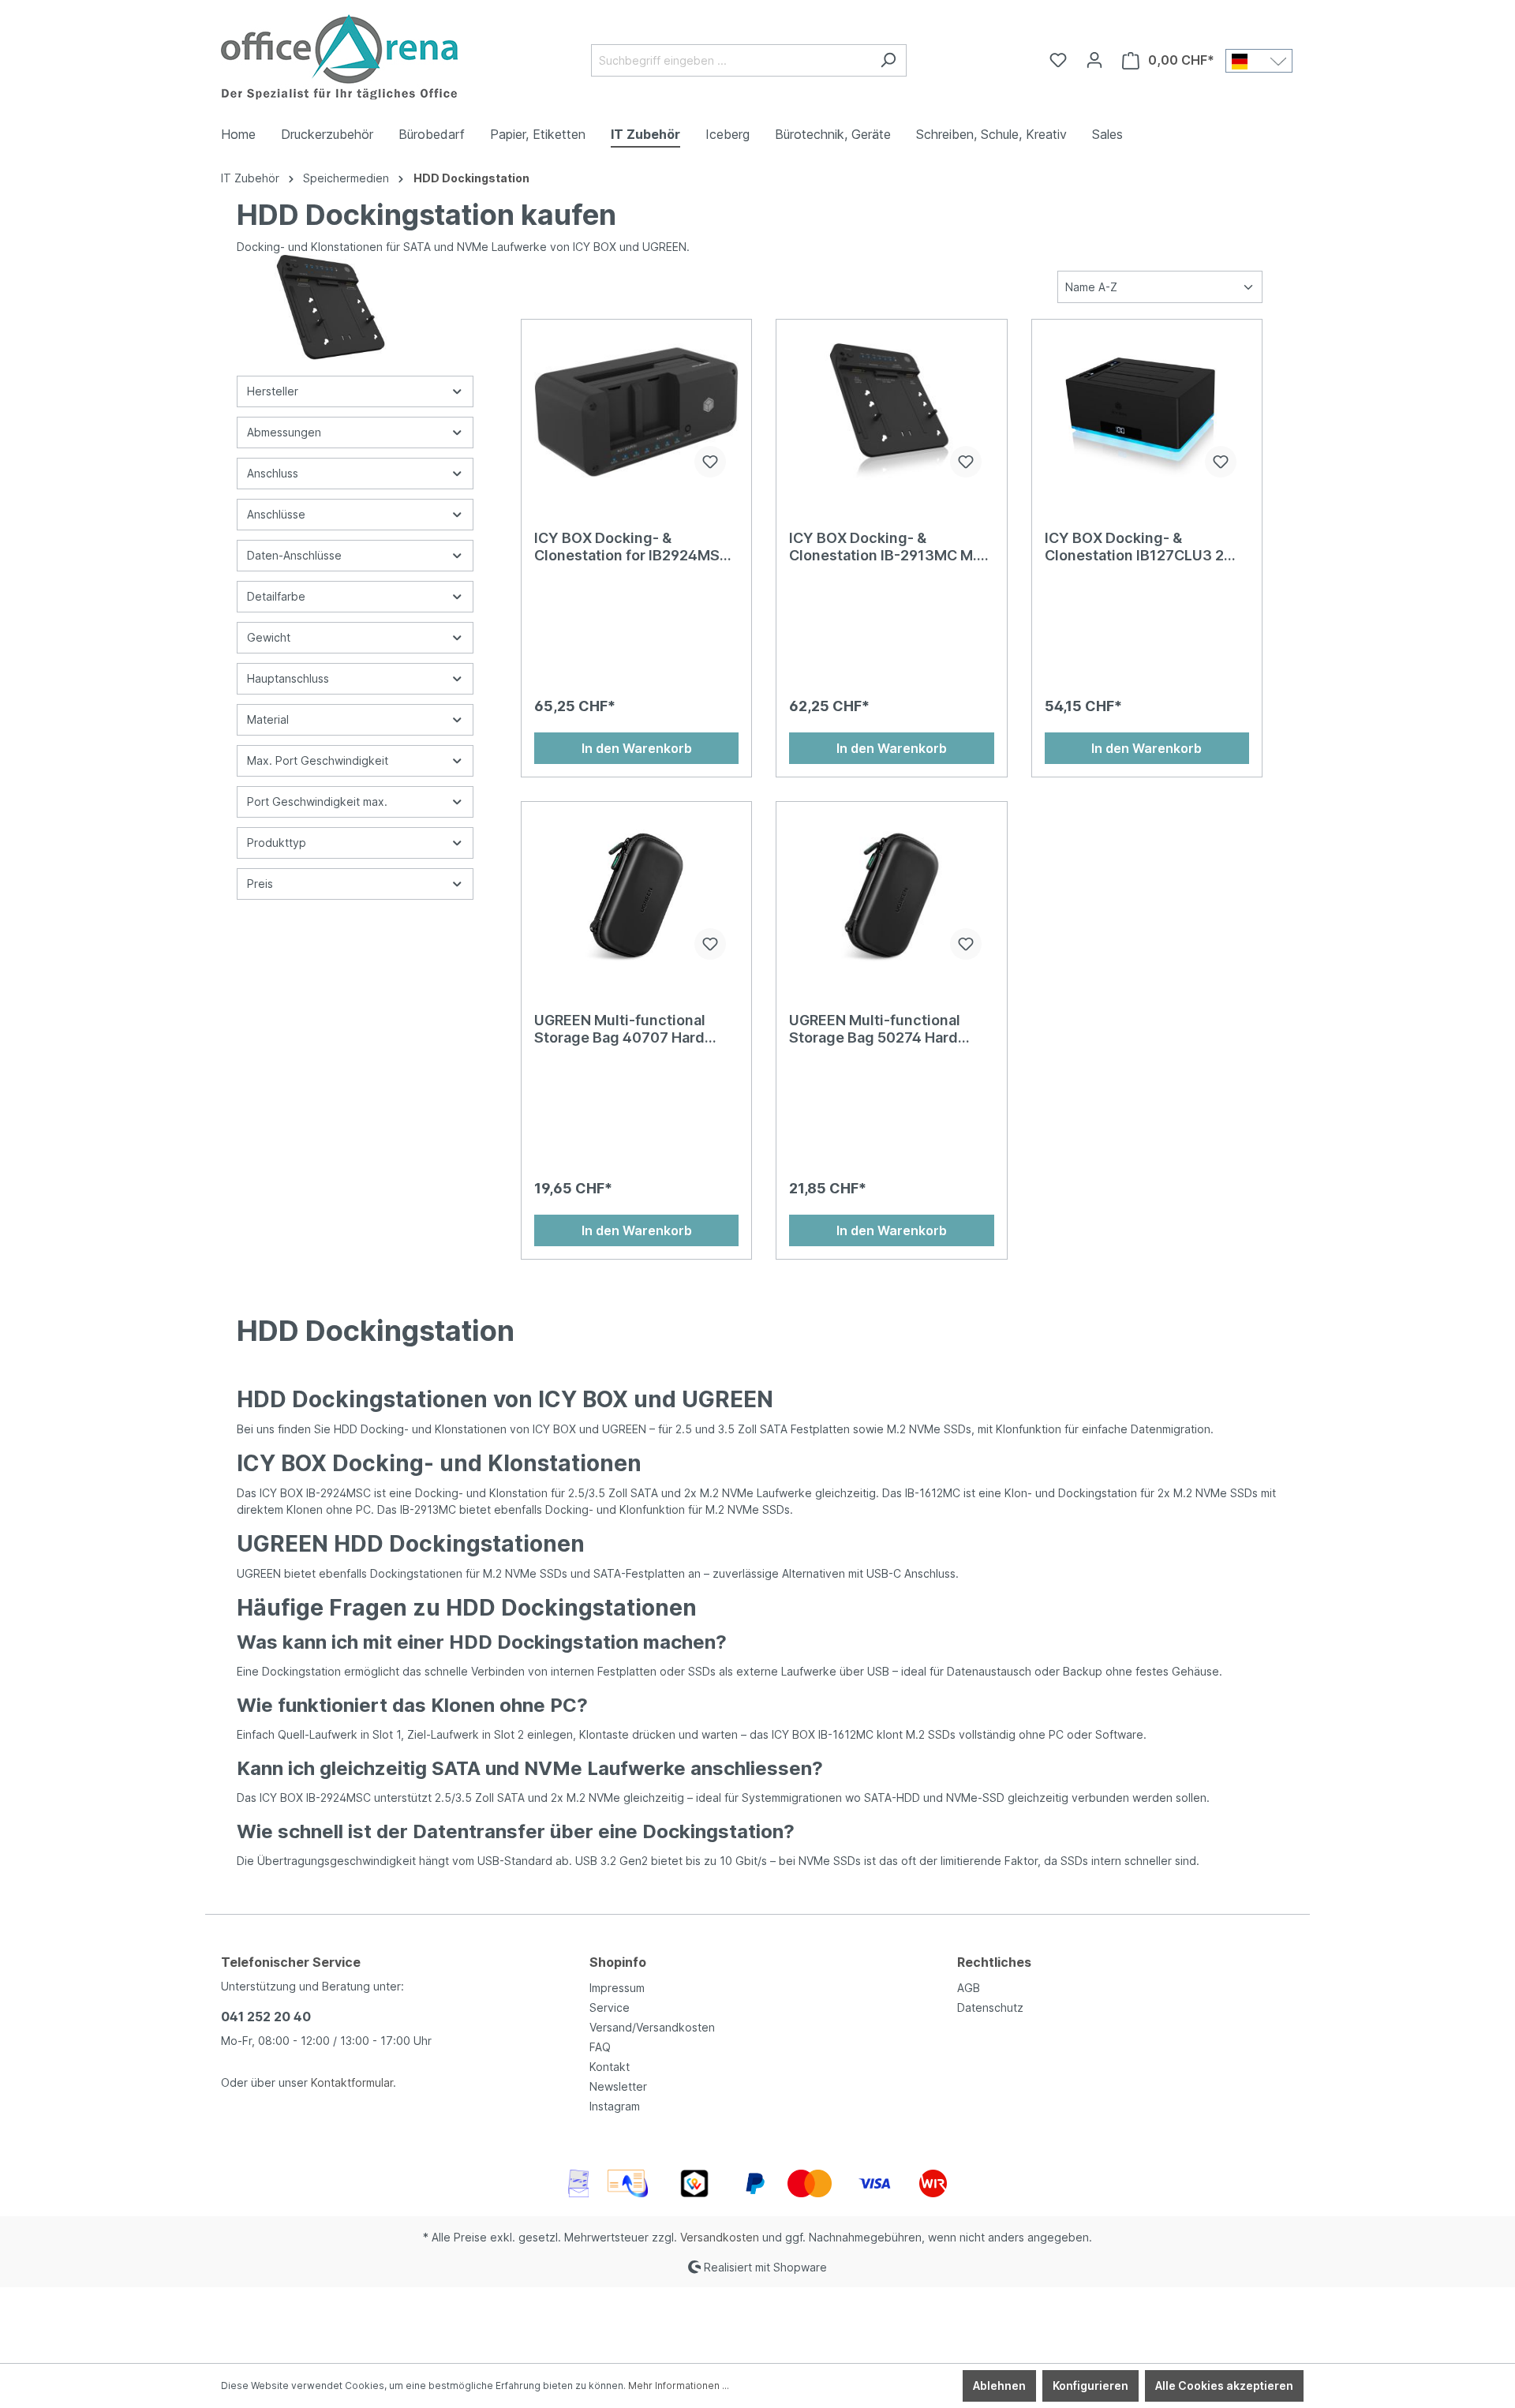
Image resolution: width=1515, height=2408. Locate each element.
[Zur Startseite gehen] (339, 57)
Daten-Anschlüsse (294, 555)
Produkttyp (277, 843)
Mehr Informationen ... (679, 2386)
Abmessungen (284, 432)
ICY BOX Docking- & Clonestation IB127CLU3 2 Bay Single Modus (1134, 547)
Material (268, 719)
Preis (260, 884)
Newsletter (618, 2086)
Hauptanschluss (288, 678)
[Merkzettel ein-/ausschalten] (710, 462)
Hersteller (273, 391)
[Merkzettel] (1058, 60)
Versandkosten (720, 2237)
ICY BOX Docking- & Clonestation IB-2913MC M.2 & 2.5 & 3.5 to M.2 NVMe (887, 547)
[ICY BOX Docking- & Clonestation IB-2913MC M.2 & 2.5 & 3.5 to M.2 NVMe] (891, 411)
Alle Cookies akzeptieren (1224, 2386)
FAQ (600, 2047)
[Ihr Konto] (1094, 60)
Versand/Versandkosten (652, 2027)
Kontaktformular (352, 2082)
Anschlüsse (276, 514)
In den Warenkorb (637, 748)
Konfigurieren (1090, 2386)
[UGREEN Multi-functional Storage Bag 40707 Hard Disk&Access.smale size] (636, 893)
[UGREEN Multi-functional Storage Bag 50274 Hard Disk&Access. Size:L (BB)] (891, 893)
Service (610, 2007)
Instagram (615, 2106)
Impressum (617, 1988)
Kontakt (610, 2067)
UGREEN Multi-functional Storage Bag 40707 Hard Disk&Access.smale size (620, 1029)
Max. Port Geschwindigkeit (318, 760)
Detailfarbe (276, 596)
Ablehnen (999, 2386)
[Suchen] (888, 60)
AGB (969, 1988)
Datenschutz (990, 2007)
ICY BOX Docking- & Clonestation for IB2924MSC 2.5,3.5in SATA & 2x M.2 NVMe (632, 547)
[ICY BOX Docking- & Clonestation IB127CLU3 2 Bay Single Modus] (1147, 411)
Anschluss (273, 473)
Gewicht (269, 637)
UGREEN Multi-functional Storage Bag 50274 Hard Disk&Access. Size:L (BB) (876, 1029)
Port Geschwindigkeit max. (317, 801)
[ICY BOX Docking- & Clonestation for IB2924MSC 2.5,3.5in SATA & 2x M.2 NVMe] (636, 411)
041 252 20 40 (266, 2017)
